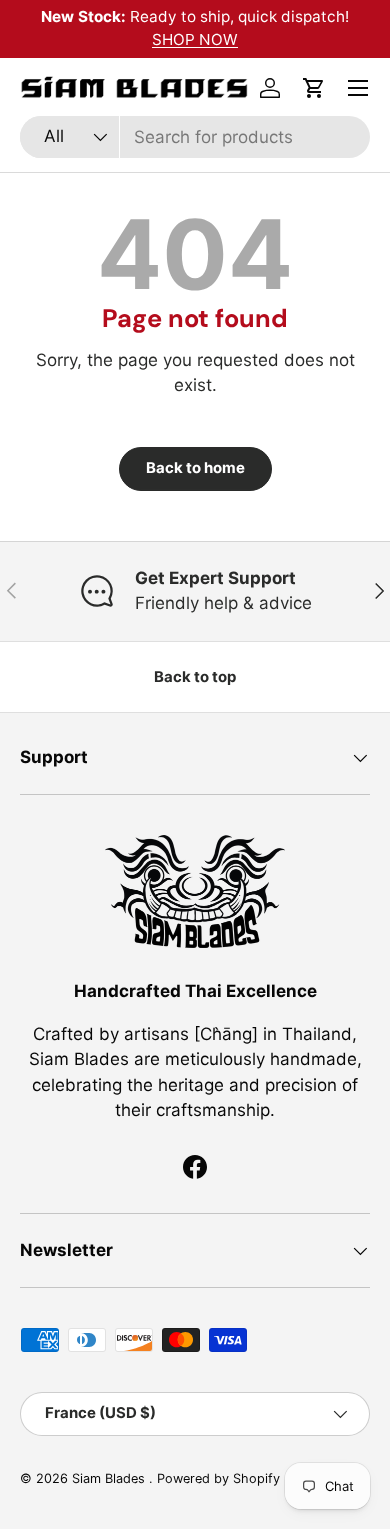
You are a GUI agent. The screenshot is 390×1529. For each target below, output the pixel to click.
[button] (314, 88)
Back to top (195, 677)
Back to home (195, 468)
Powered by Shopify (218, 1478)
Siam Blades (110, 1478)
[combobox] (195, 137)
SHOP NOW (195, 39)
